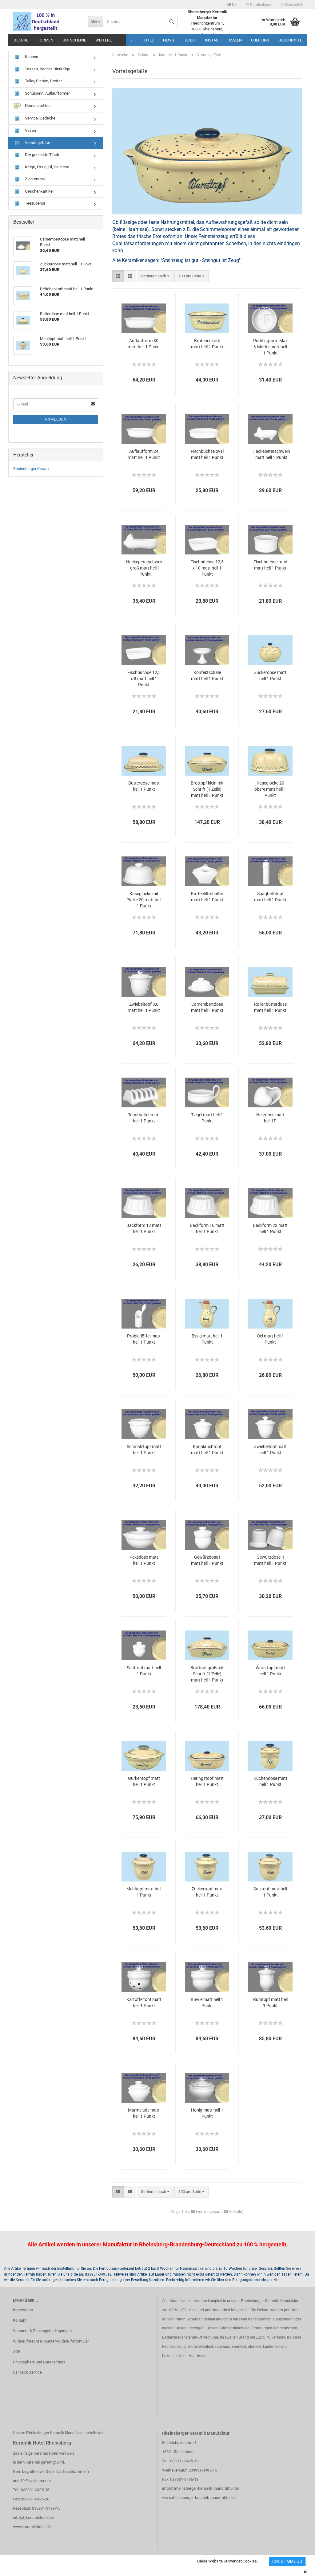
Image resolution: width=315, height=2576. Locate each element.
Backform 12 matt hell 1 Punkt (144, 1228)
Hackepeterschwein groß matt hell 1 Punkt (145, 568)
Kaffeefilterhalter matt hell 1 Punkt (207, 897)
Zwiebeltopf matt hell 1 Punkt (270, 1450)
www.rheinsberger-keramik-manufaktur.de (199, 2498)
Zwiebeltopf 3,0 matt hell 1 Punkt (144, 1007)
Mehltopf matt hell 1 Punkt (144, 1892)
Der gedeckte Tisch (42, 155)
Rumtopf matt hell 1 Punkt (270, 2002)
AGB (17, 2352)
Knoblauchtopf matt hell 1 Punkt (207, 1450)
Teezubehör (35, 203)
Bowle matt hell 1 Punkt (207, 2002)
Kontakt (20, 2320)
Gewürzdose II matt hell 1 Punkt (270, 1560)
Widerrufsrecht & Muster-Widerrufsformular (51, 2341)
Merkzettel (293, 5)
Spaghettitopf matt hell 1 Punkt (270, 897)
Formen (45, 40)
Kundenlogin (260, 5)
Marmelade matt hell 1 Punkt (144, 2113)
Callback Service (27, 2372)
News (169, 40)
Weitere (104, 40)
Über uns (260, 40)
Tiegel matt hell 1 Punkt (207, 1118)
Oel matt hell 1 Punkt (270, 1339)
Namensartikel (37, 106)
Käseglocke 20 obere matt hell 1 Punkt (270, 789)
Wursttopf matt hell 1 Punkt (270, 1671)
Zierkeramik (35, 179)
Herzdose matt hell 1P (270, 1118)
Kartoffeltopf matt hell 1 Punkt (144, 2002)
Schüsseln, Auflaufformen (47, 93)
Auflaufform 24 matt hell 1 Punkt (144, 454)
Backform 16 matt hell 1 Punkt (207, 1228)
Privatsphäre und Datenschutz (39, 2362)
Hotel (148, 40)
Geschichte (290, 40)
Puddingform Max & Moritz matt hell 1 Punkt (270, 347)
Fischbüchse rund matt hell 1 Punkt (270, 565)
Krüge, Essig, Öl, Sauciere (47, 167)
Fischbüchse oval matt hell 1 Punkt (207, 454)
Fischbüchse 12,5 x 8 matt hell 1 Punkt (144, 679)
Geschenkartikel (39, 191)
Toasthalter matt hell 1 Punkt (144, 1118)
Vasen (30, 130)
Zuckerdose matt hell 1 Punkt (270, 675)
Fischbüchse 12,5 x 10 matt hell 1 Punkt (207, 568)
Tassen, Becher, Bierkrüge (47, 69)
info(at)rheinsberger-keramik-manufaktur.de (200, 2488)
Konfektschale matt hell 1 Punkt (207, 675)
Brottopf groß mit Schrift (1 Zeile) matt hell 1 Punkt (207, 1674)
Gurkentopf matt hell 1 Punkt (144, 1781)
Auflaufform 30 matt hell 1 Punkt (144, 344)
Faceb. (189, 40)
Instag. (212, 40)
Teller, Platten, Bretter (43, 81)
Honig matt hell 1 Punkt (207, 2113)
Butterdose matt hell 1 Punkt (144, 786)
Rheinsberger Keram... (32, 469)
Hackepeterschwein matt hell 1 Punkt (271, 454)
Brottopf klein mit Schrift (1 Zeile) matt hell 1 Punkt (207, 789)
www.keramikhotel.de (32, 2527)
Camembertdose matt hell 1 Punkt (207, 1007)
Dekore (21, 40)
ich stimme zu (287, 2562)
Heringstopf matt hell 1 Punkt (207, 1781)
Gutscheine (74, 40)
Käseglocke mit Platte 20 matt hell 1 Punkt (144, 900)
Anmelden (56, 419)
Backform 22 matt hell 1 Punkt (270, 1228)
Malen (235, 40)
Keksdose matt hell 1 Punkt (144, 1560)
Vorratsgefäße (37, 143)
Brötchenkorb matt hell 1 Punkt (207, 344)
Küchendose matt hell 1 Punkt (270, 1781)
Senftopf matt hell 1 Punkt (144, 1671)
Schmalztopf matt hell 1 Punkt (144, 1450)
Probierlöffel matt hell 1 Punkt (144, 1339)
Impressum (23, 2310)
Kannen (31, 57)
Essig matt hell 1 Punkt (207, 1339)
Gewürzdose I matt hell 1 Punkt (207, 1560)
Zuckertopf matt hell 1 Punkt (207, 1892)
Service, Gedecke (40, 118)
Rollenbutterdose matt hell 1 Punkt (270, 1007)
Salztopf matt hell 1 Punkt (270, 1892)
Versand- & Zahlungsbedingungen (42, 2331)
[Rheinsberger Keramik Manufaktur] (46, 22)
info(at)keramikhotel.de (33, 2517)
